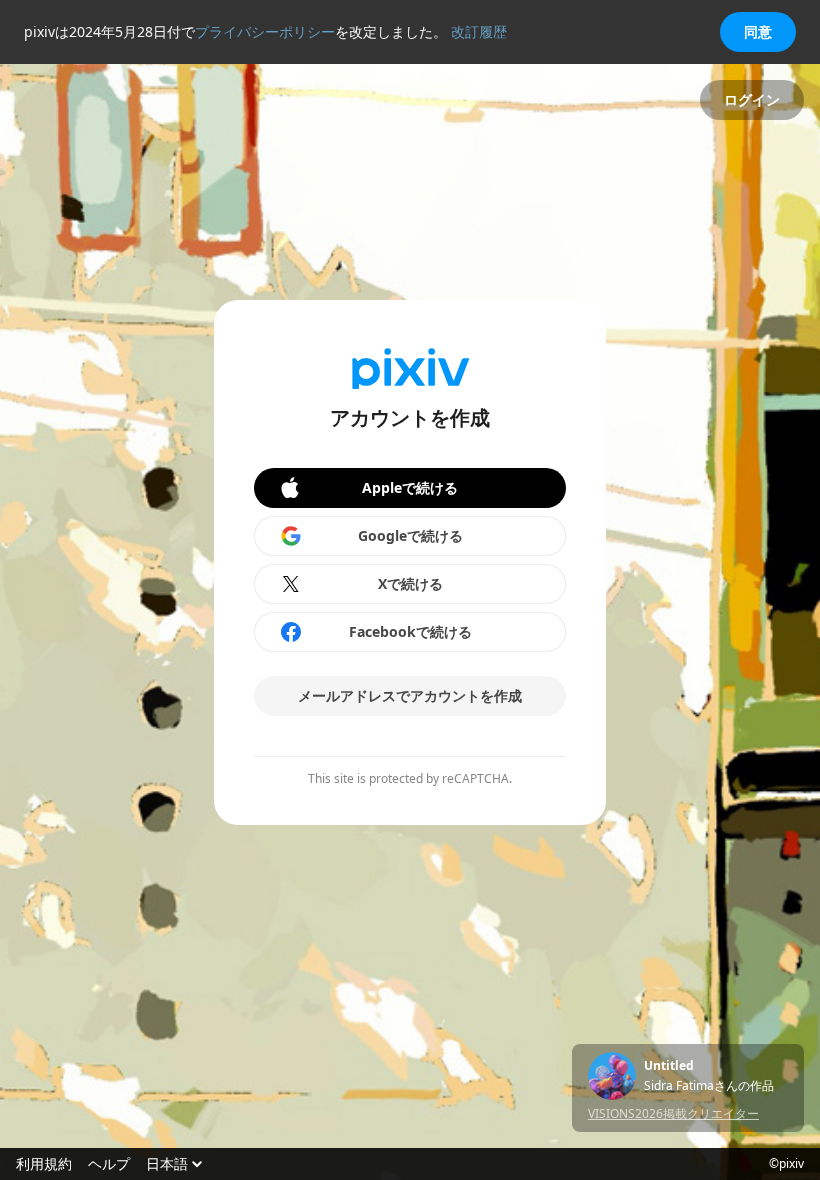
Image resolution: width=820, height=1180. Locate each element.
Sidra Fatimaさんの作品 (709, 1086)
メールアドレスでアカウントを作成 (410, 695)
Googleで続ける (410, 535)
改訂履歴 (479, 31)
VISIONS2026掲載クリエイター (673, 1113)
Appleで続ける (410, 487)
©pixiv (786, 1164)
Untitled (669, 1066)
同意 (758, 31)
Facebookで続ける (410, 631)
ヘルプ (109, 1164)
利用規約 (44, 1164)
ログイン (752, 99)
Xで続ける (410, 583)
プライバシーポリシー (265, 31)
